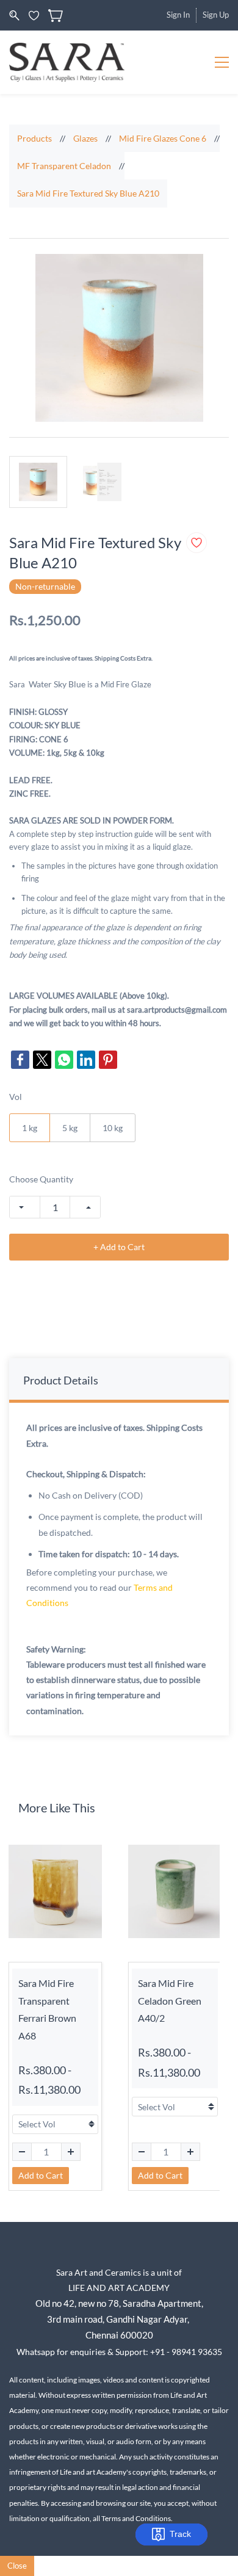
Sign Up (216, 15)
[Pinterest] (108, 1060)
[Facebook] (20, 1060)
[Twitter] (42, 1060)
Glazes (85, 138)
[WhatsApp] (64, 1060)
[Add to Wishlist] (197, 543)
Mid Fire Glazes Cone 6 (163, 138)
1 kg (30, 1128)
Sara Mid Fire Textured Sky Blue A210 (88, 193)
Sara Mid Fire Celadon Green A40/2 (170, 2001)
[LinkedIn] (86, 1060)
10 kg (113, 1128)
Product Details (61, 1380)
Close (17, 2566)
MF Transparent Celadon (64, 166)
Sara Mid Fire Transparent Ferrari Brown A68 (47, 2009)
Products (34, 138)
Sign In (178, 15)
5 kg (70, 1128)
